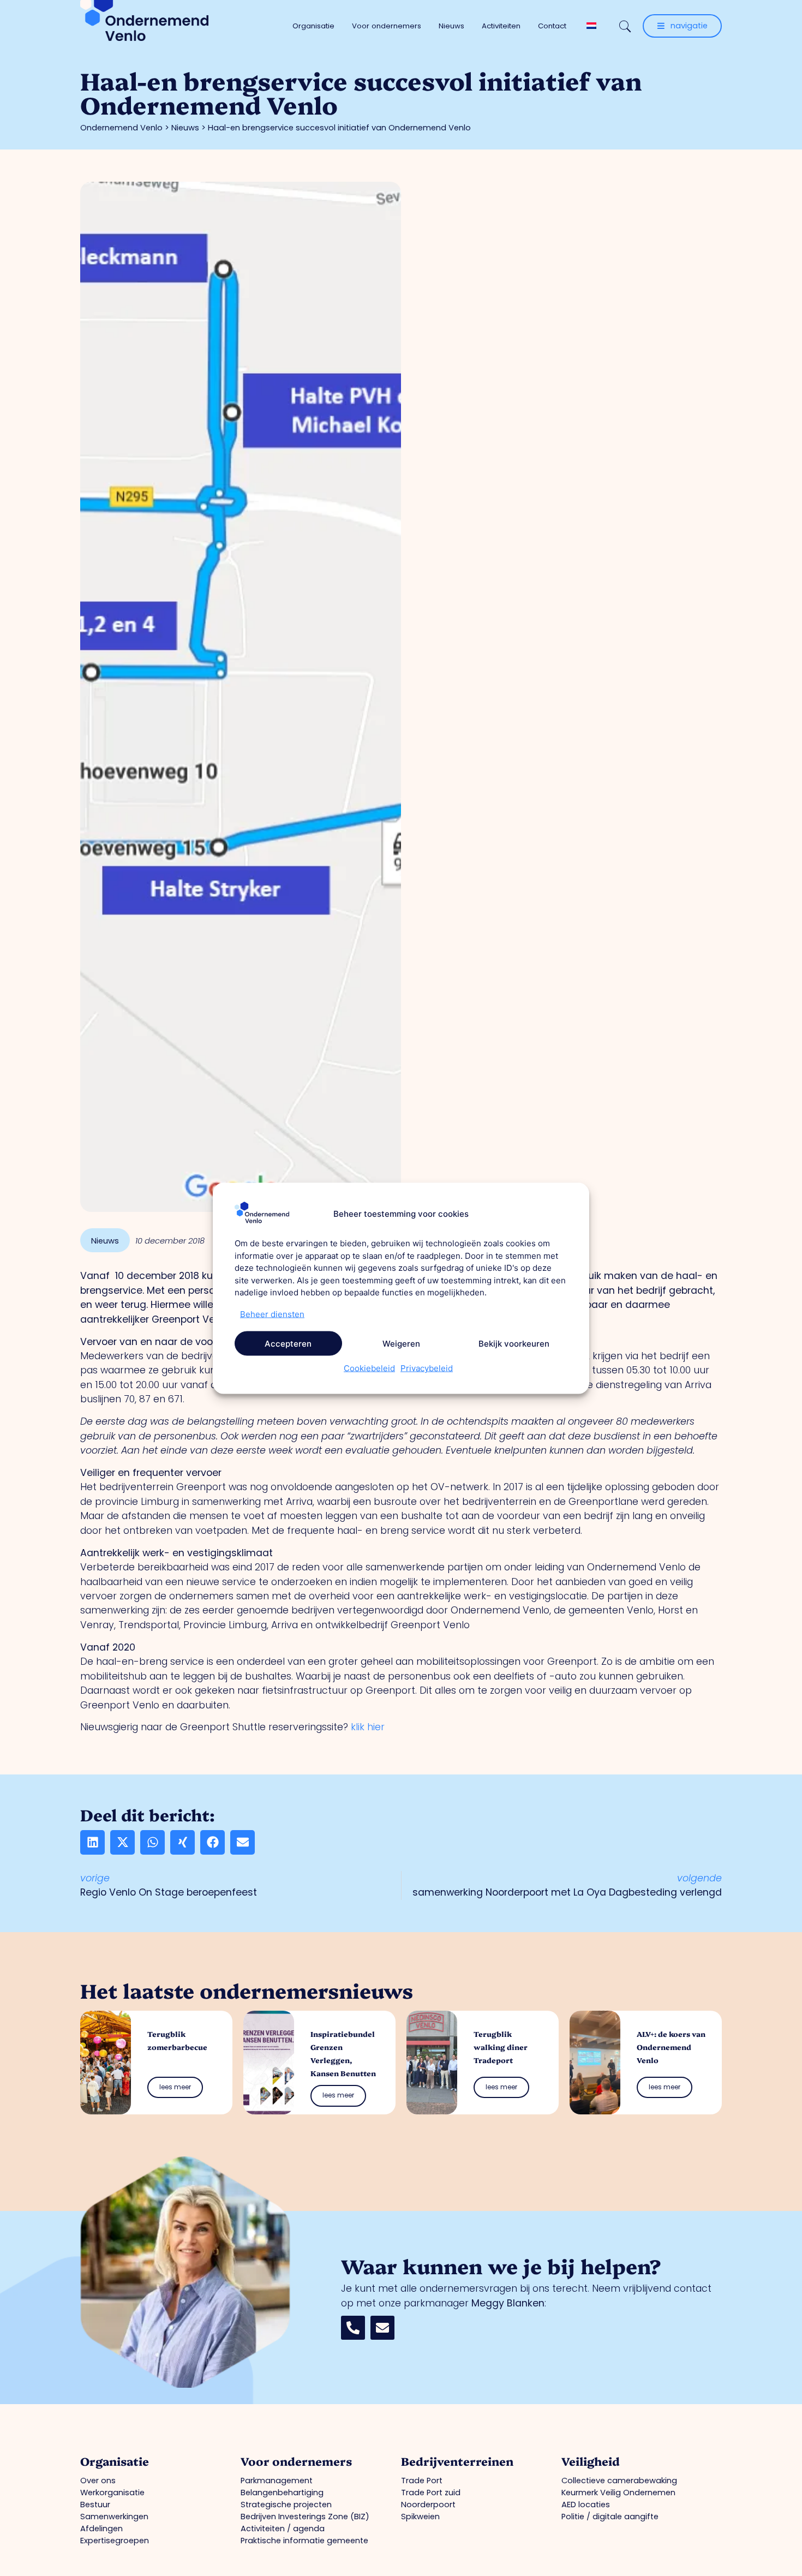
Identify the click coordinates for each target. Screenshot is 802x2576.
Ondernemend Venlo (121, 128)
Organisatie (313, 26)
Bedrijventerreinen (457, 2461)
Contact (552, 26)
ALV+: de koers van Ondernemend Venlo (671, 2047)
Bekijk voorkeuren (514, 1343)
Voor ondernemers (387, 26)
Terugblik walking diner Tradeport (501, 2047)
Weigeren (401, 1343)
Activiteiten (501, 26)
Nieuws (451, 26)
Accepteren (288, 1343)
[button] (92, 1842)
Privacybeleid (427, 1368)
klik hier (368, 1727)
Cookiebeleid (369, 1368)
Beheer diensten (272, 1314)
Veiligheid (591, 2461)
